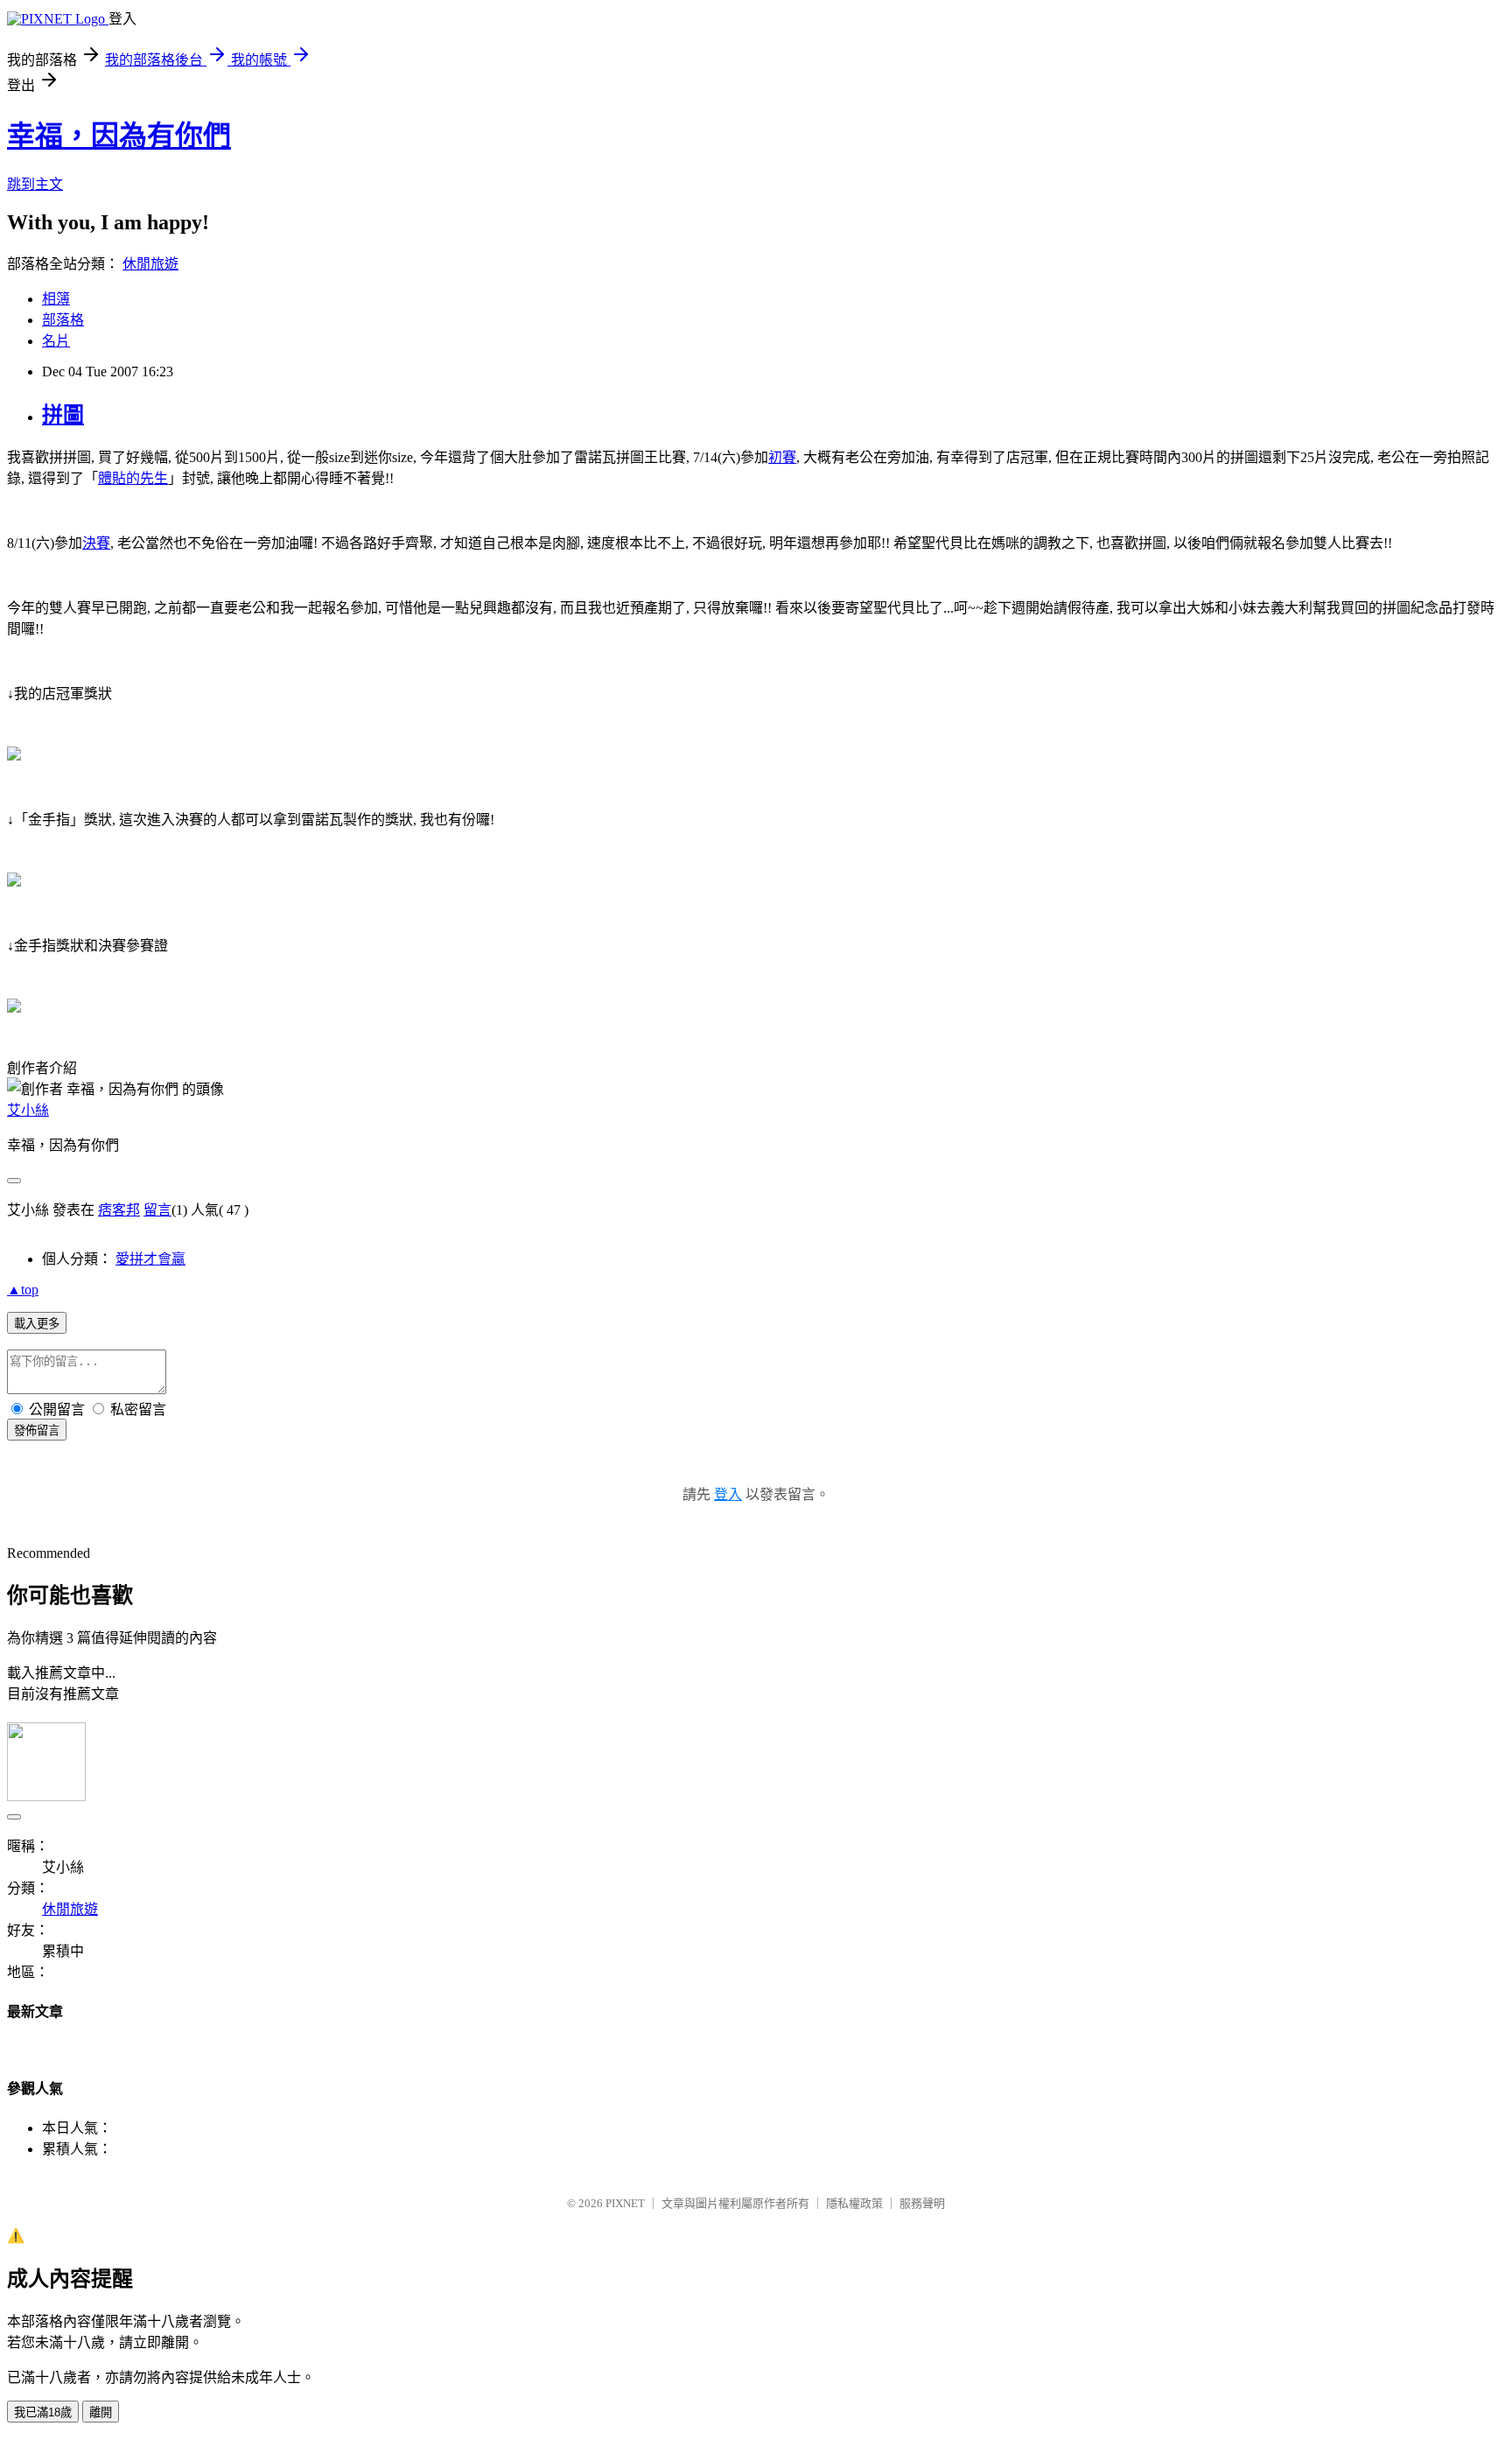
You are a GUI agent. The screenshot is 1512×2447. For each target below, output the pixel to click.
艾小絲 (28, 1110)
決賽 (96, 543)
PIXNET (625, 2203)
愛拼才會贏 (150, 1259)
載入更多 (37, 1324)
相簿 (56, 299)
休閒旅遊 (150, 264)
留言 (157, 1210)
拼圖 (63, 415)
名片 (56, 341)
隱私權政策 (854, 2203)
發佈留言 (37, 1430)
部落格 (63, 320)
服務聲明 (922, 2203)
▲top (23, 1290)
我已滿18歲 (43, 2412)
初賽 (782, 457)
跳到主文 (35, 184)
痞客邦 (119, 1210)
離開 (101, 2412)
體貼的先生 (133, 478)
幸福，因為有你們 (119, 136)
